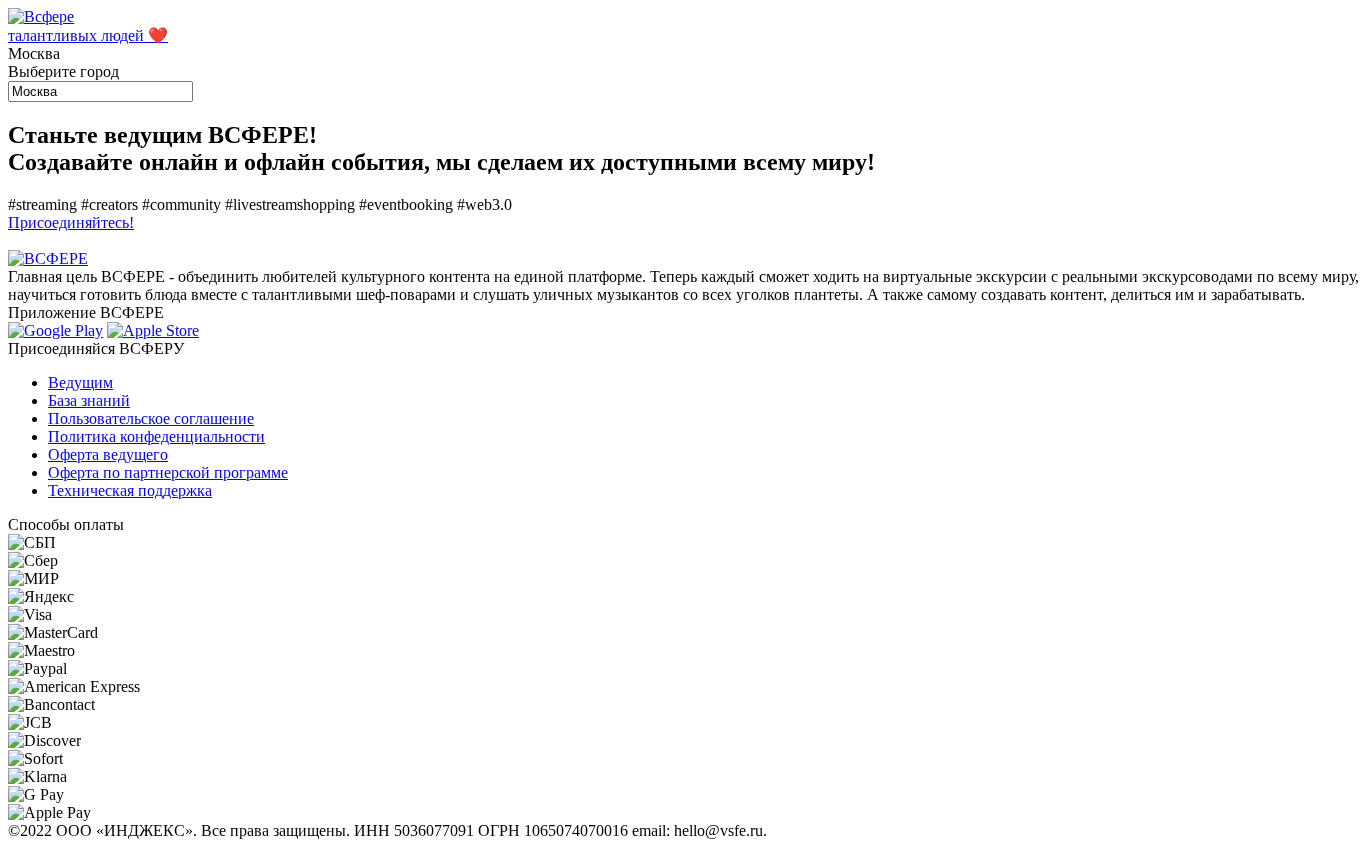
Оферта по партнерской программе (168, 472)
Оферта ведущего (108, 454)
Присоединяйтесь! (71, 222)
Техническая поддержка (130, 490)
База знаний (89, 400)
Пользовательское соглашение (151, 418)
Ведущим (80, 382)
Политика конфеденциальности (156, 436)
